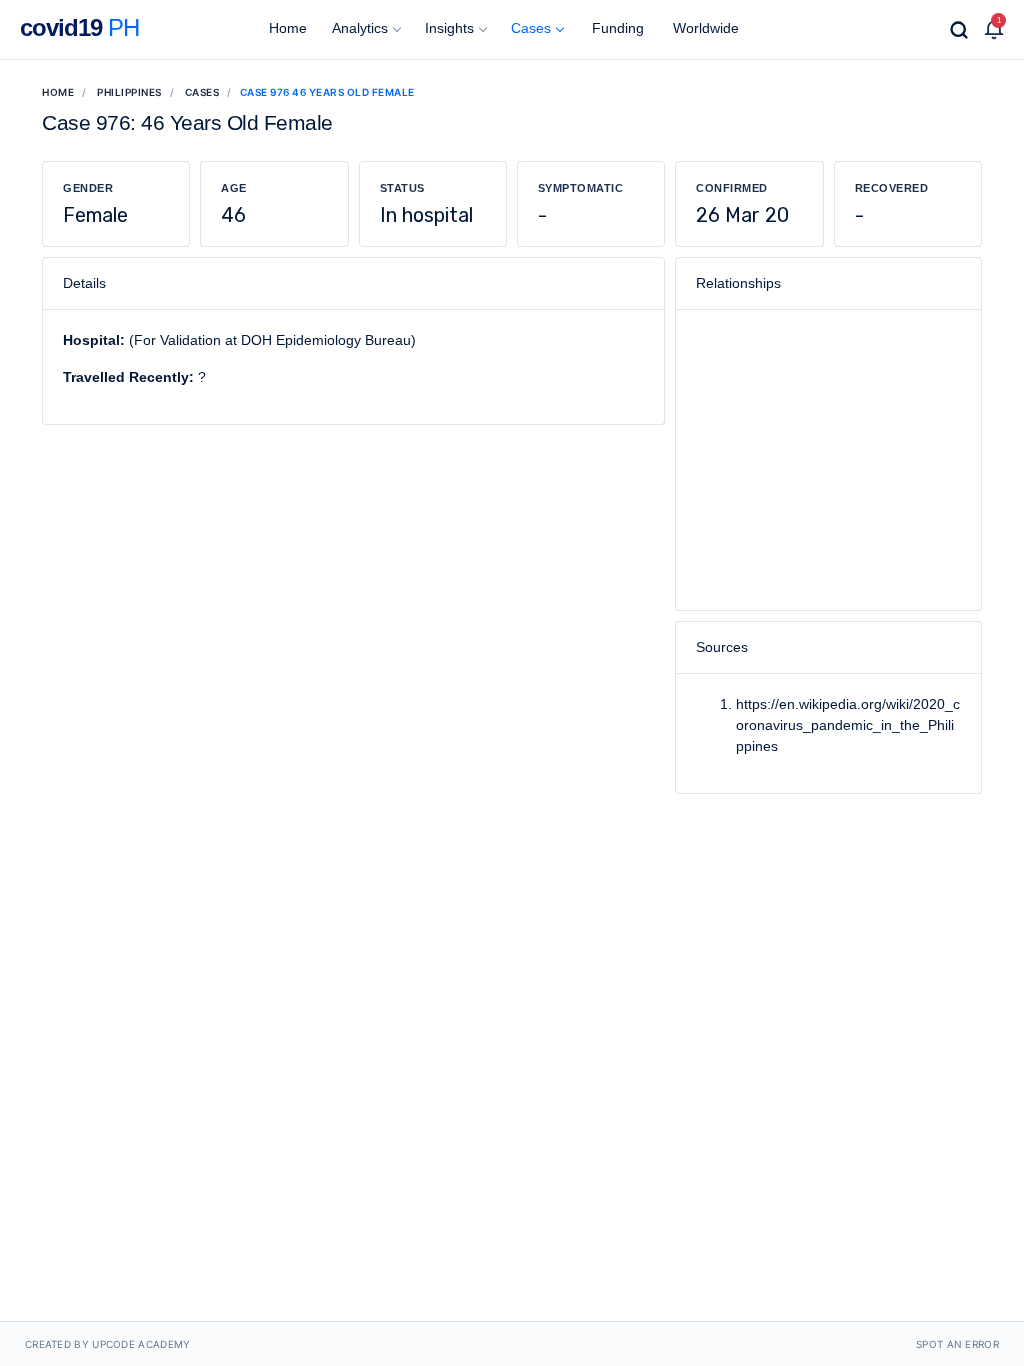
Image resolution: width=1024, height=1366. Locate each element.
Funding (616, 28)
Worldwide (704, 28)
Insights (449, 28)
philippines (129, 92)
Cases (531, 28)
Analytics (360, 28)
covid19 (79, 27)
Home (286, 28)
